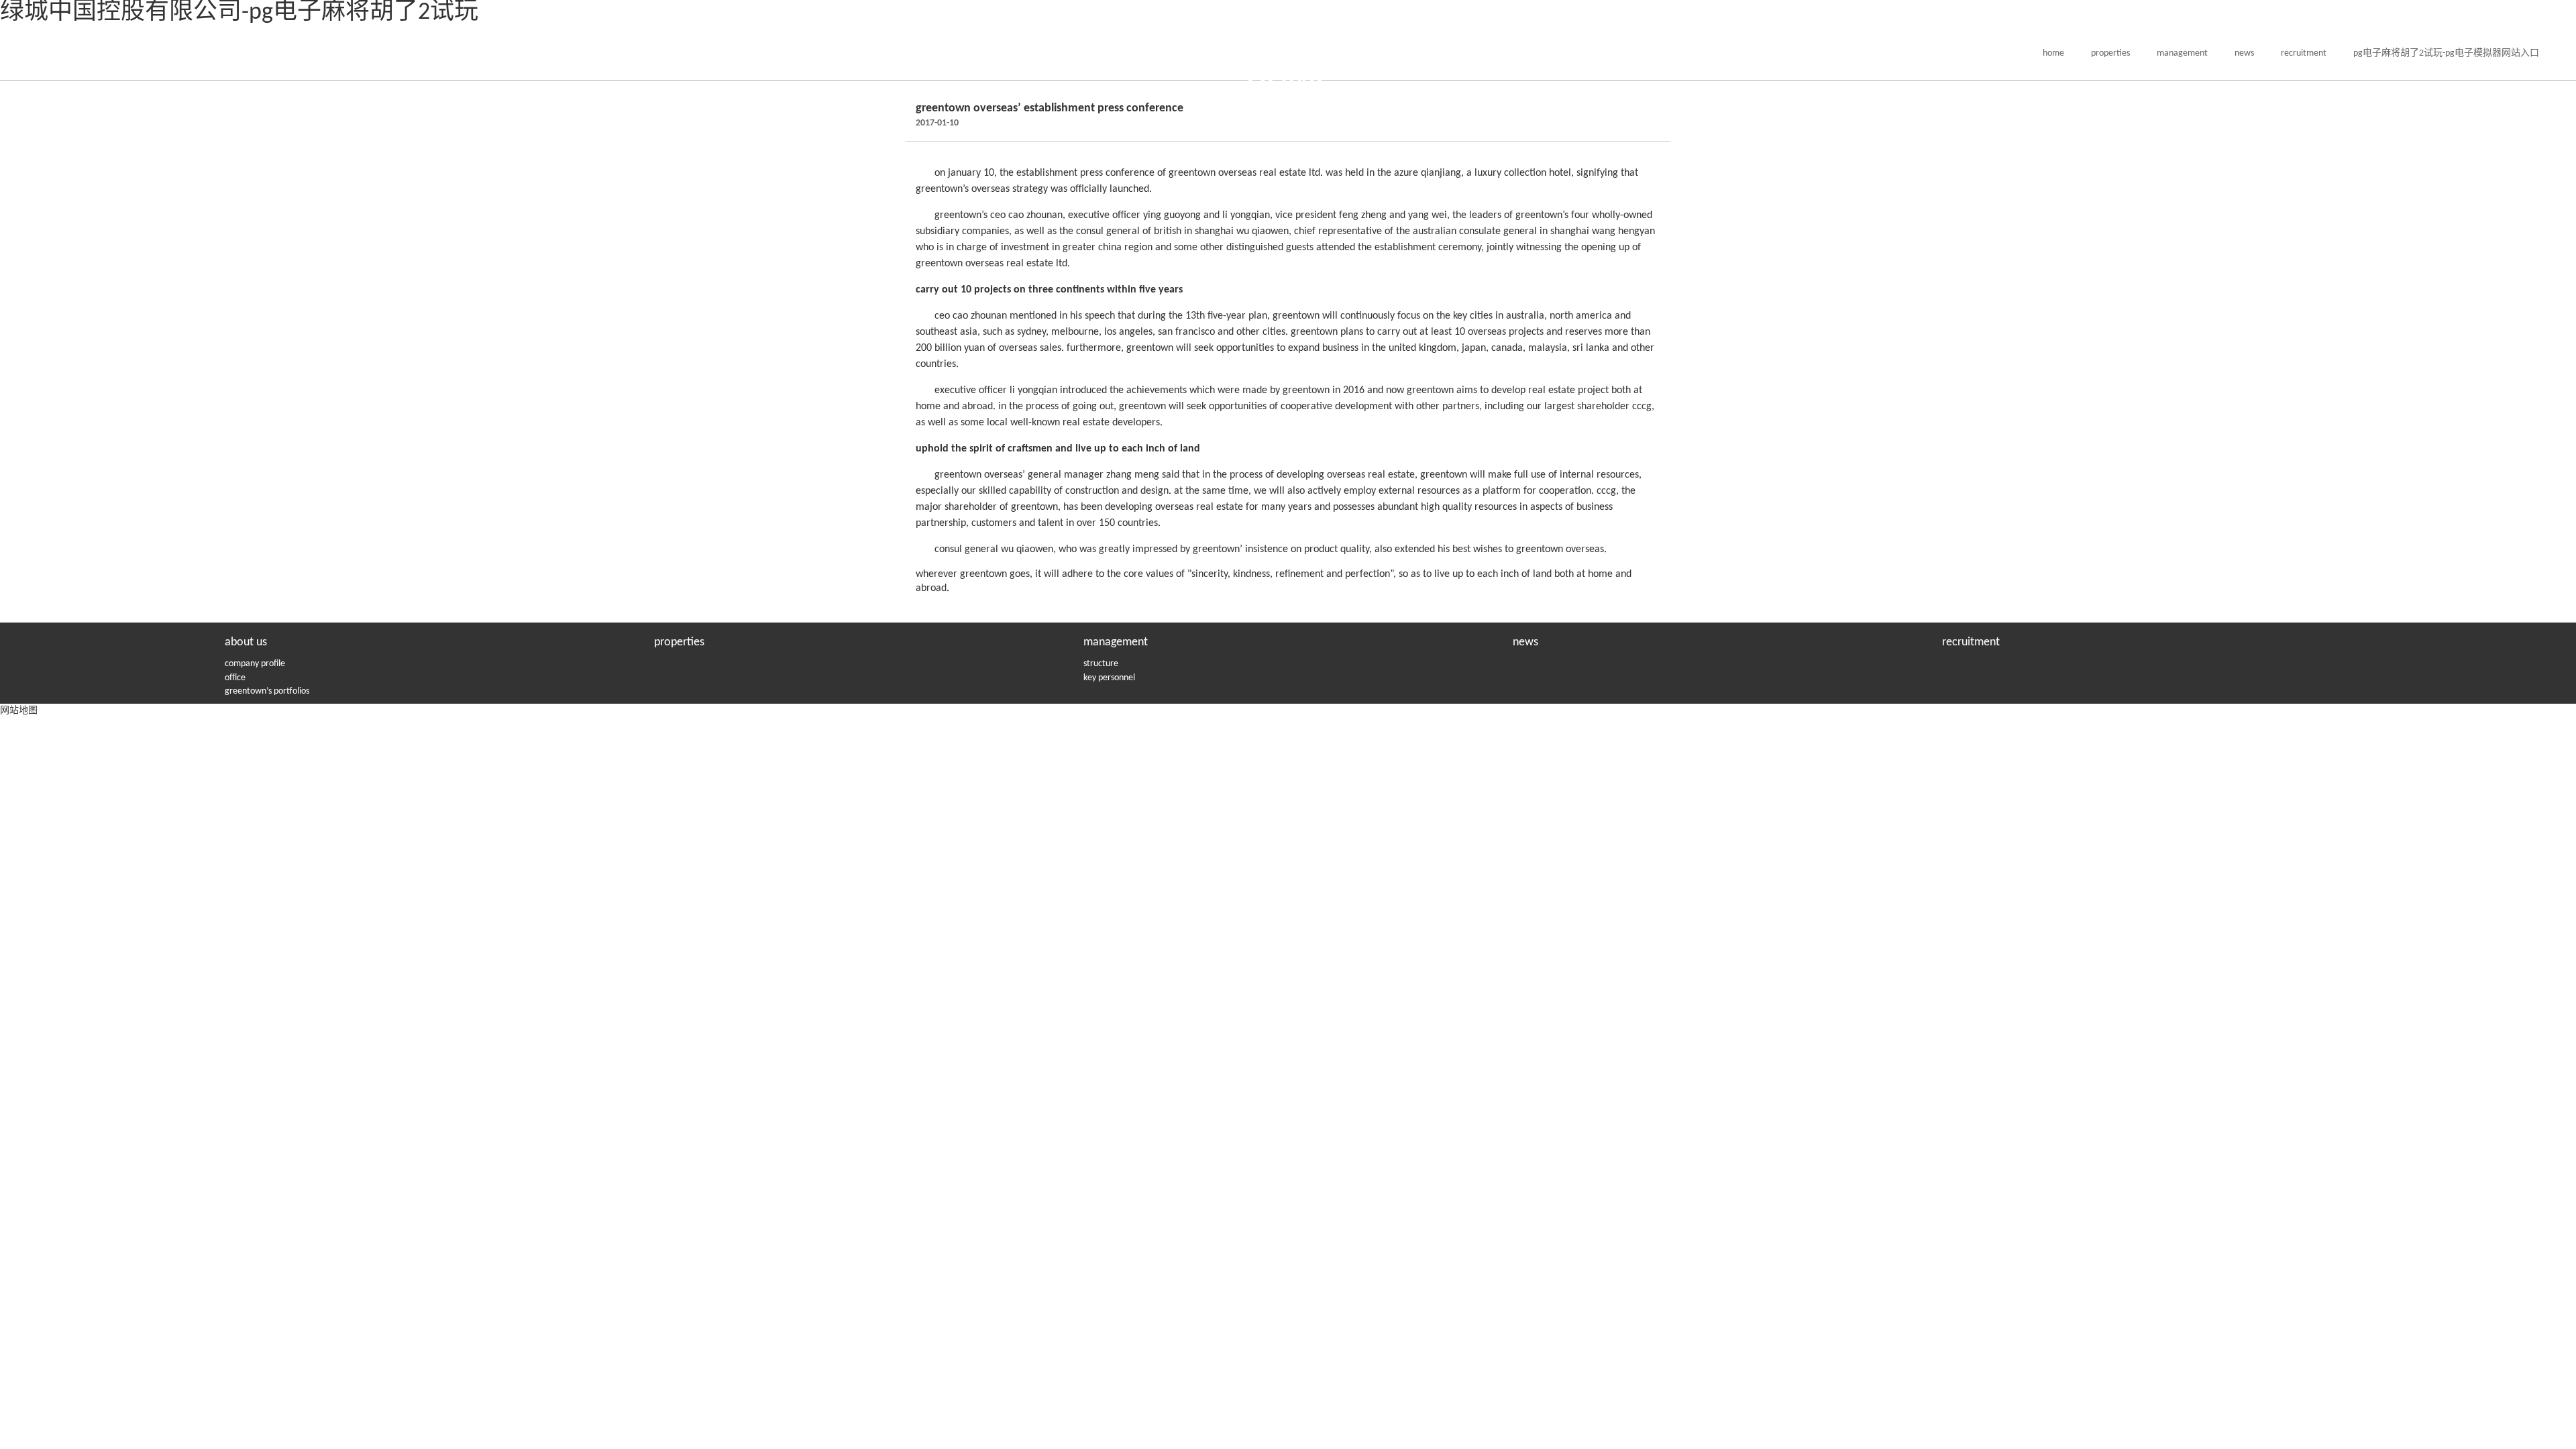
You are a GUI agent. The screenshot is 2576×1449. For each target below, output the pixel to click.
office (235, 678)
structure (1101, 664)
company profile (255, 664)
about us (246, 642)
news (2244, 53)
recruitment (2304, 53)
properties (2110, 53)
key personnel (1109, 678)
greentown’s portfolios (267, 691)
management (2182, 53)
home (2053, 53)
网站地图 (19, 711)
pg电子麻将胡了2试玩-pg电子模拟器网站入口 (2446, 53)
